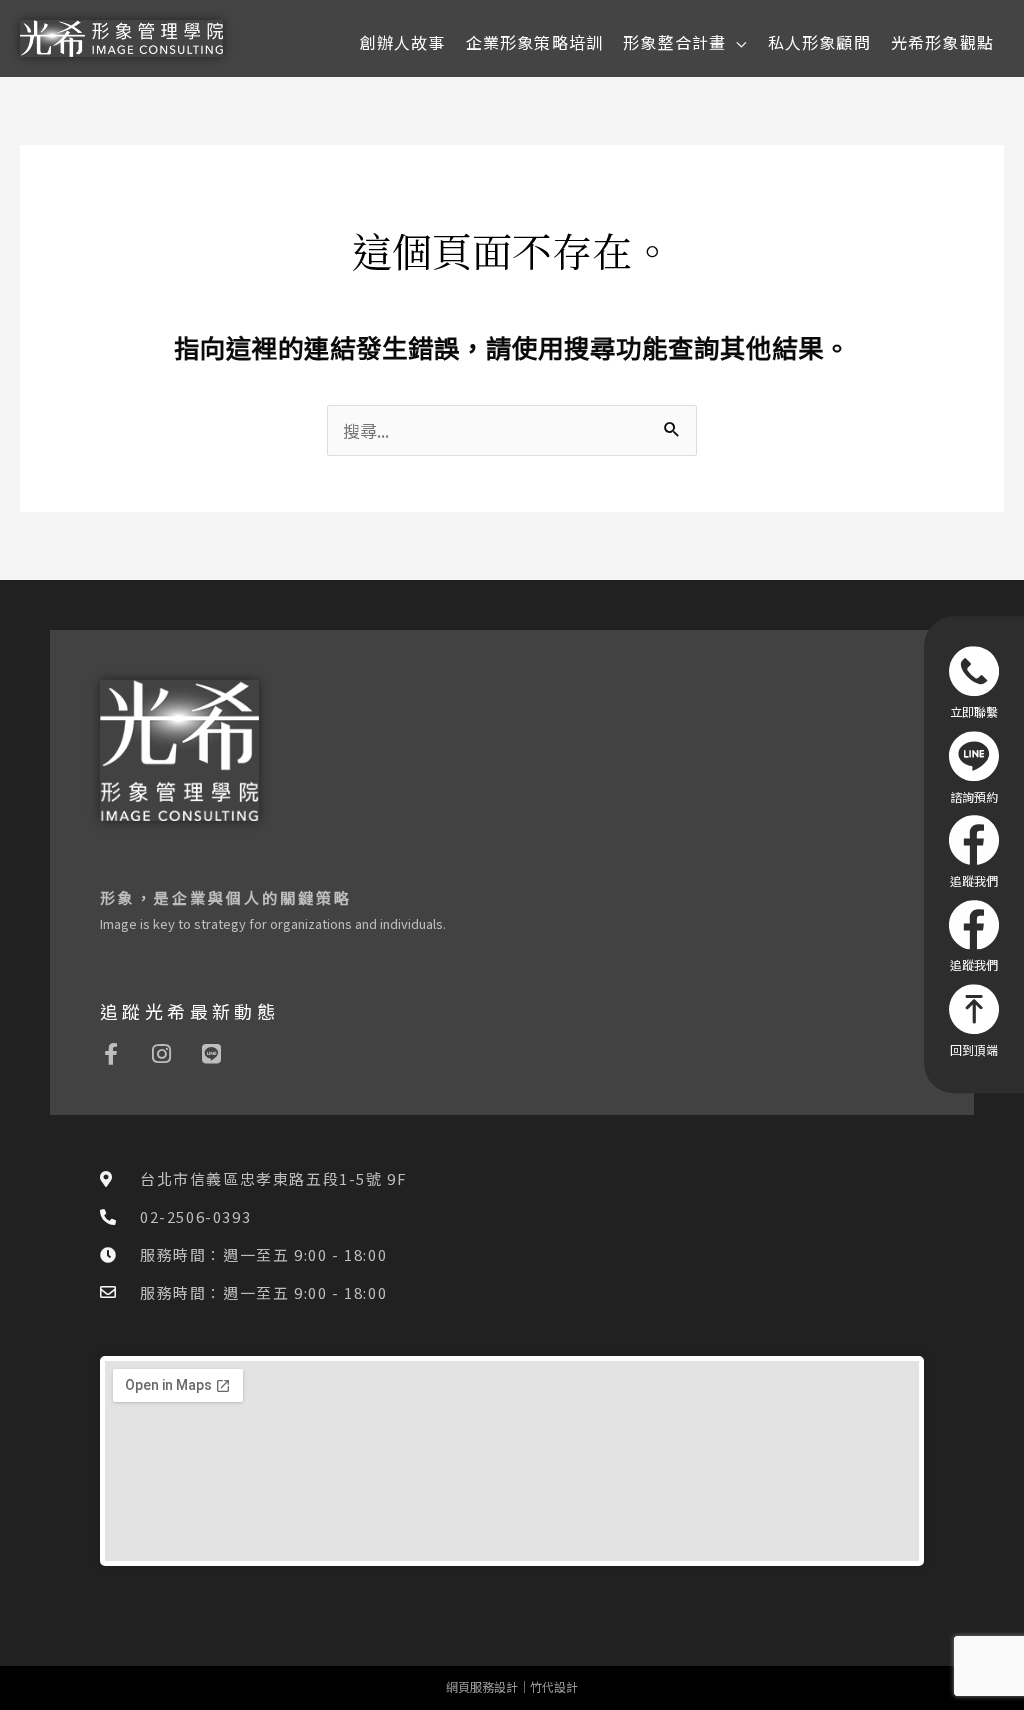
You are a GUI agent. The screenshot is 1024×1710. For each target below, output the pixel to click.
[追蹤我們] (974, 851)
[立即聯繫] (974, 682)
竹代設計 (554, 1686)
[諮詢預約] (974, 767)
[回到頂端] (974, 1020)
